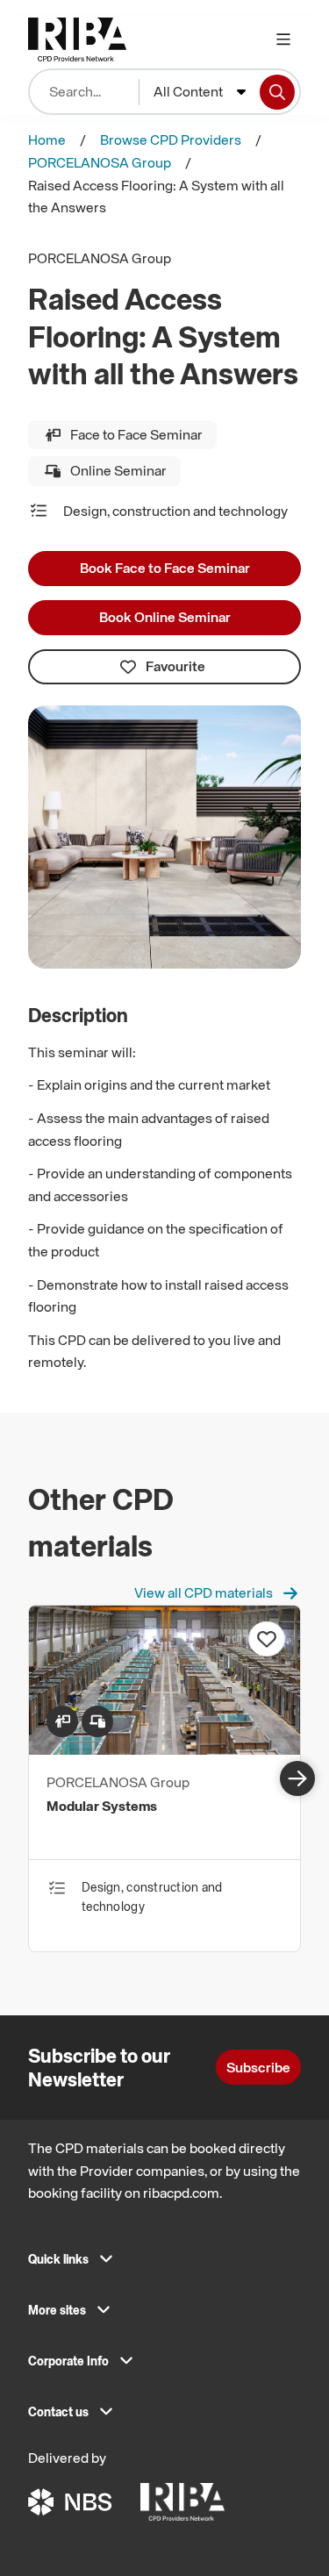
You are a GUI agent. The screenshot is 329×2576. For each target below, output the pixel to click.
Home (47, 140)
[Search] (277, 92)
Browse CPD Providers (171, 140)
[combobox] (200, 92)
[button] (164, 2265)
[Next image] (297, 1778)
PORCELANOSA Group (100, 162)
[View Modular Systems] (164, 1750)
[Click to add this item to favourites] (267, 1639)
